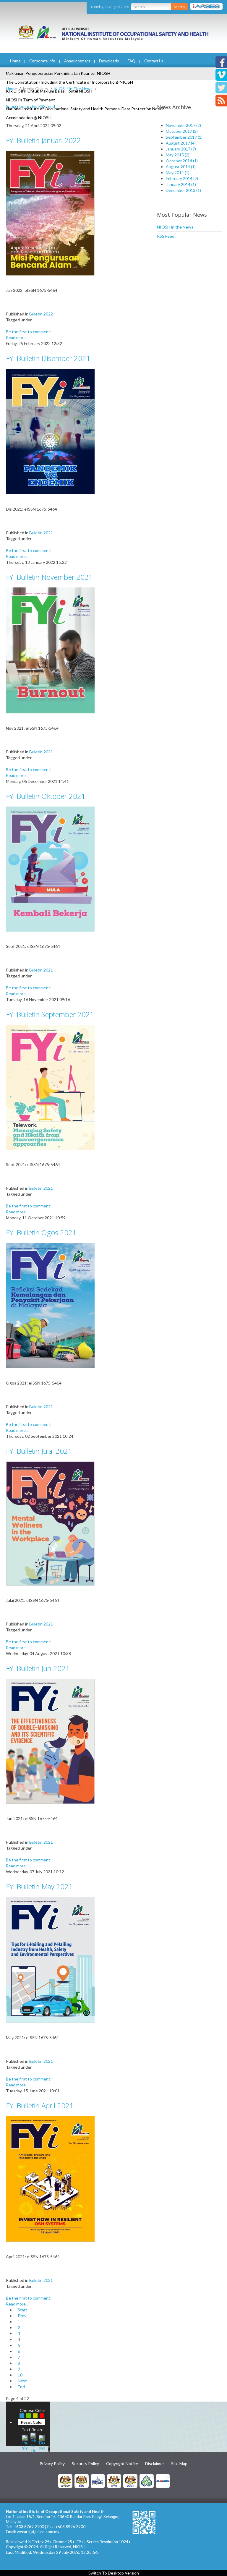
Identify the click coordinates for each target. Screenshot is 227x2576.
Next (22, 2381)
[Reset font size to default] (33, 2442)
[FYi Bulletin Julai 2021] (50, 1523)
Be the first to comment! (29, 332)
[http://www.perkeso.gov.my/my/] (147, 2481)
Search (179, 7)
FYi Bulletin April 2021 (40, 2105)
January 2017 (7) (181, 149)
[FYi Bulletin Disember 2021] (50, 431)
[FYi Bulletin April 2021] (50, 2178)
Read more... (17, 337)
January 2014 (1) (181, 184)
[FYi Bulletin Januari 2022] (50, 213)
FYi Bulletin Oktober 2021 (46, 796)
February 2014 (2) (182, 178)
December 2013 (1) (183, 190)
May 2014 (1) (178, 173)
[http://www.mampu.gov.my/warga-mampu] (163, 2481)
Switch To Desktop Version (114, 2573)
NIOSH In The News (73, 89)
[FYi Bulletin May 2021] (50, 1959)
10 (20, 2375)
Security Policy (85, 2464)
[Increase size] (25, 2442)
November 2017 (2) (183, 125)
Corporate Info (42, 61)
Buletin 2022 (41, 314)
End (21, 2387)
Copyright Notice (122, 2464)
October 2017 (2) (182, 131)
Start (22, 2310)
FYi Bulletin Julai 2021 (39, 1451)
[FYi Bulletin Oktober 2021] (50, 868)
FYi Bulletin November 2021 (49, 577)
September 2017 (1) (184, 137)
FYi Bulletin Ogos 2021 (41, 1232)
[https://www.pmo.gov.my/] (82, 2481)
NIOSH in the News (175, 227)
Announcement (77, 61)
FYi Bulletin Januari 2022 (43, 140)
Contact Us (154, 61)
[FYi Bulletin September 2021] (50, 1087)
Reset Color (32, 2422)
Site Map (179, 2464)
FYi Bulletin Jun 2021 (38, 1668)
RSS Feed (166, 236)
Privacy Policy (52, 2464)
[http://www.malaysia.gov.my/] (65, 2481)
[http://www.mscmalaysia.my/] (98, 2481)
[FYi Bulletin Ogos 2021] (50, 1305)
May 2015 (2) (178, 155)
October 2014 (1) (182, 161)
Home (15, 61)
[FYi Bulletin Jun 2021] (50, 1741)
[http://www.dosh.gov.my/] (130, 2481)
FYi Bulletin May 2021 (39, 1886)
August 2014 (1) (181, 167)
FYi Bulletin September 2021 (50, 1014)
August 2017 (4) (181, 143)
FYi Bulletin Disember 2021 (48, 358)
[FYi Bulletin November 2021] (50, 650)
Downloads (109, 61)
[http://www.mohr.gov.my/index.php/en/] (114, 2481)
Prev (22, 2316)
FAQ (132, 61)
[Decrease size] (42, 2442)
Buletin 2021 (41, 533)
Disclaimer (155, 2464)
